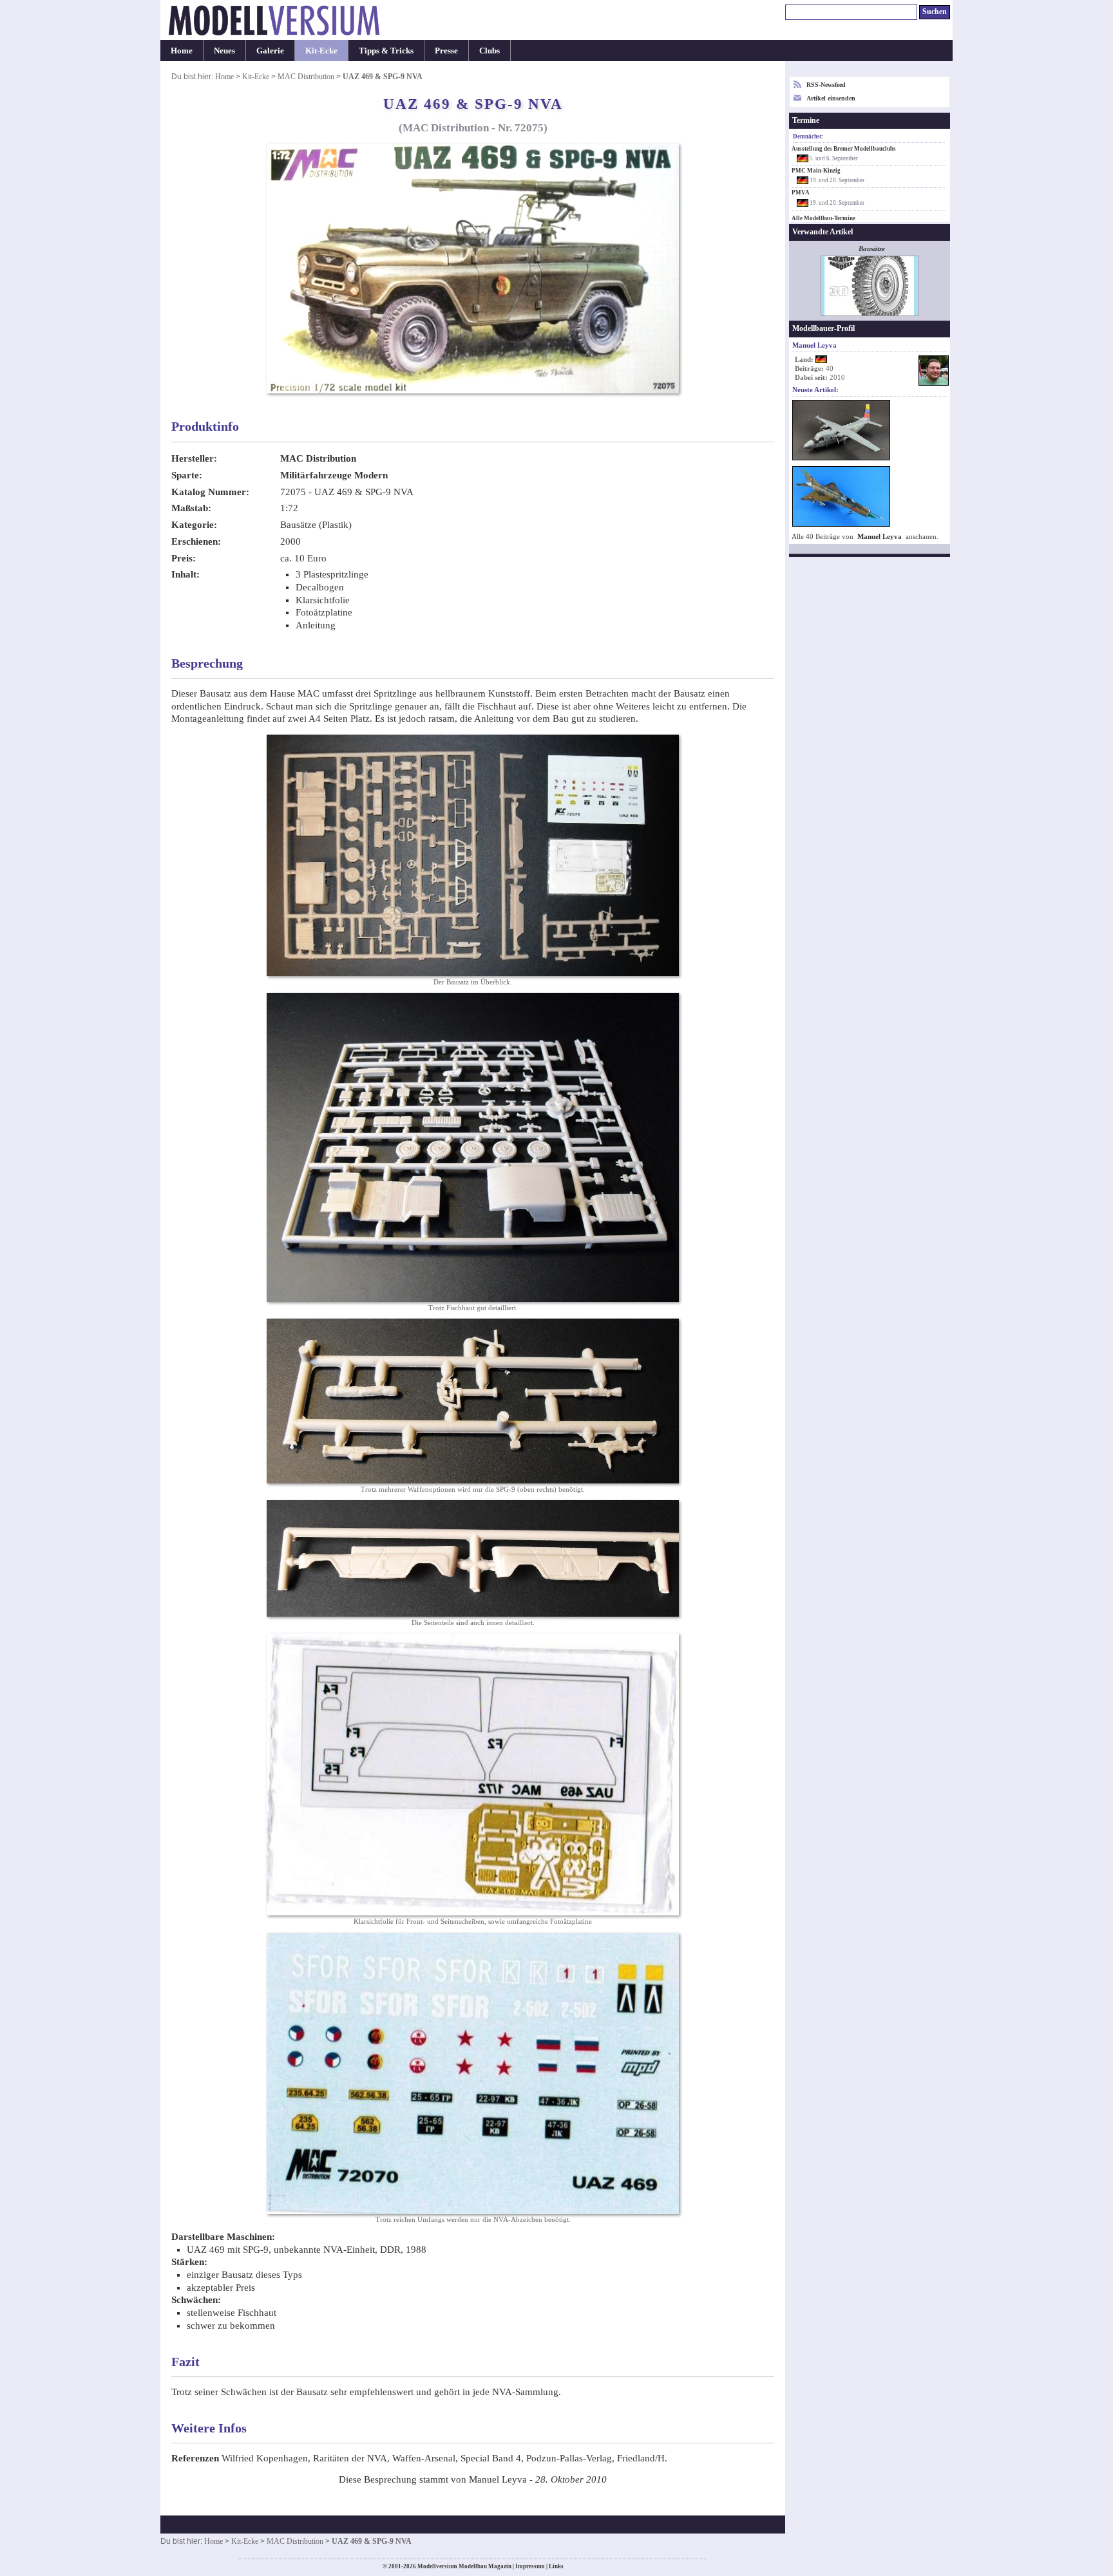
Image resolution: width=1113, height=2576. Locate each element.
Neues (224, 51)
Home (182, 51)
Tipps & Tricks (386, 51)
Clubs (490, 51)
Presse (446, 51)
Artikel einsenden (831, 98)
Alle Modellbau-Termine (823, 218)
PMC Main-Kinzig (816, 171)
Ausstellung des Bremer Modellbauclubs (844, 149)
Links (556, 2566)
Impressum (530, 2566)
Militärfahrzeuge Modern (334, 475)
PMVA (801, 193)
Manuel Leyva (880, 537)
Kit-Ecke (321, 51)
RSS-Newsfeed (826, 85)
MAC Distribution (306, 77)
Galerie (270, 51)
